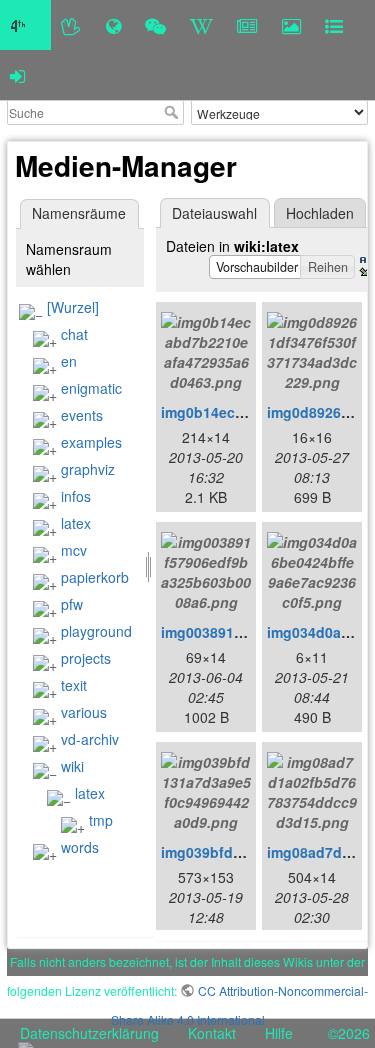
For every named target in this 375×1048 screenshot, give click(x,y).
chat (74, 334)
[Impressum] (334, 25)
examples (91, 442)
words (80, 847)
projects (86, 658)
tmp (101, 820)
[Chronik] (113, 25)
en (69, 361)
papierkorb (95, 577)
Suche (173, 112)
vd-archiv (90, 739)
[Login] (17, 75)
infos (76, 496)
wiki (72, 766)
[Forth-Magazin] (247, 25)
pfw (72, 604)
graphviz (88, 469)
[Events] (155, 25)
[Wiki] (201, 25)
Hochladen (320, 213)
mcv (74, 550)
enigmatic (91, 388)
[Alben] (291, 25)
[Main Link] (25, 25)
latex (76, 523)
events (82, 415)
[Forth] (71, 25)
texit (74, 685)
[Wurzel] (73, 307)
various (84, 712)
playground (96, 631)
